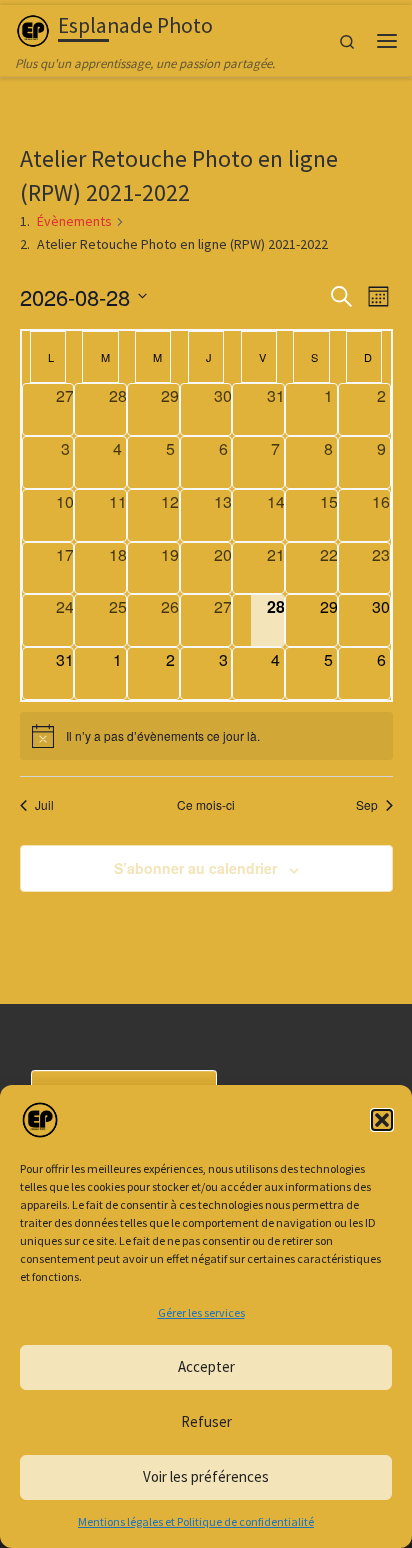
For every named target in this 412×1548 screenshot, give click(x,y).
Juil (44, 805)
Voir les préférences (206, 1476)
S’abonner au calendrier (195, 868)
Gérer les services (201, 1312)
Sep (367, 805)
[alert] (206, 736)
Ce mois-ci (206, 805)
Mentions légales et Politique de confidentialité (196, 1521)
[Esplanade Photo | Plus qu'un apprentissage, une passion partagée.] (33, 28)
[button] (382, 1120)
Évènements (74, 221)
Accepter (206, 1366)
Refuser (206, 1421)
